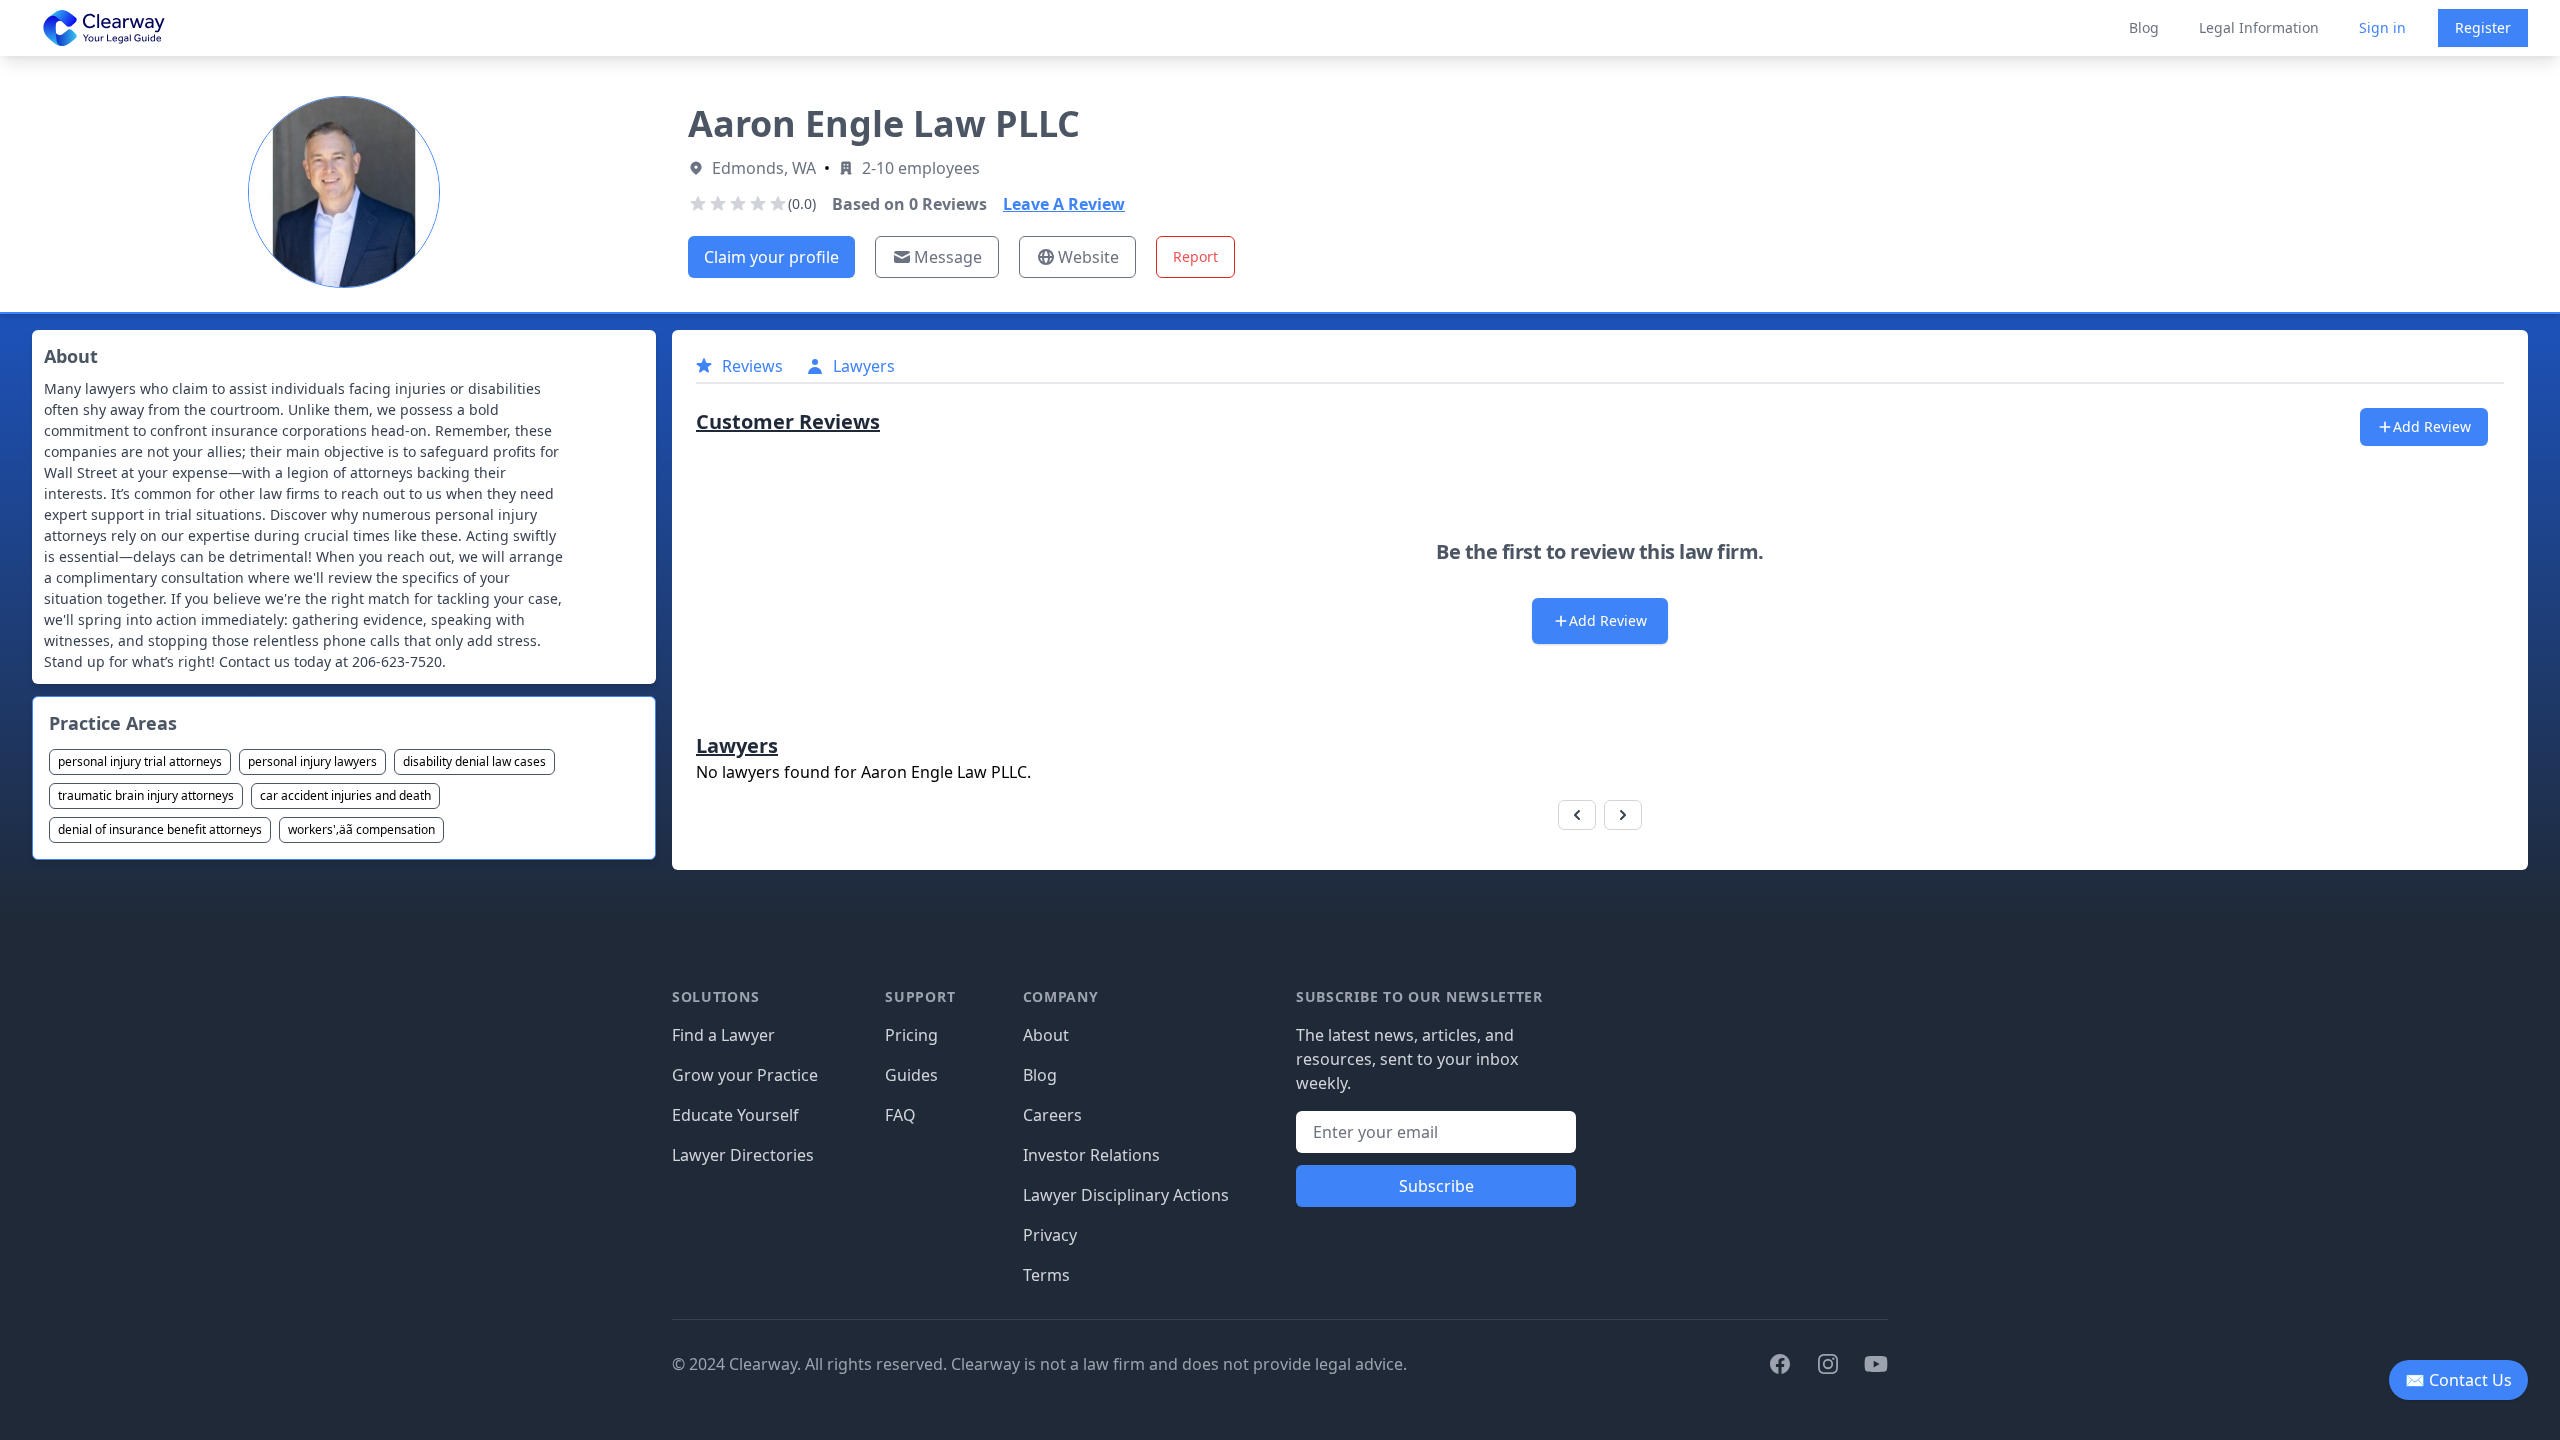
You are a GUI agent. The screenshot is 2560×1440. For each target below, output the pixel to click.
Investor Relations (1091, 1155)
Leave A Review (1064, 204)
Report (1195, 256)
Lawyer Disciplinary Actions (1126, 1195)
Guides (911, 1075)
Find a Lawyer (723, 1035)
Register (2483, 27)
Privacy (1050, 1235)
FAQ (900, 1115)
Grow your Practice (745, 1075)
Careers (1052, 1115)
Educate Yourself (735, 1115)
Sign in (2382, 27)
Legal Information (2259, 27)
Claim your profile (771, 257)
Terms (1046, 1275)
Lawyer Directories (743, 1155)
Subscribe (1436, 1186)
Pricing (911, 1035)
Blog (2144, 27)
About (1046, 1035)
